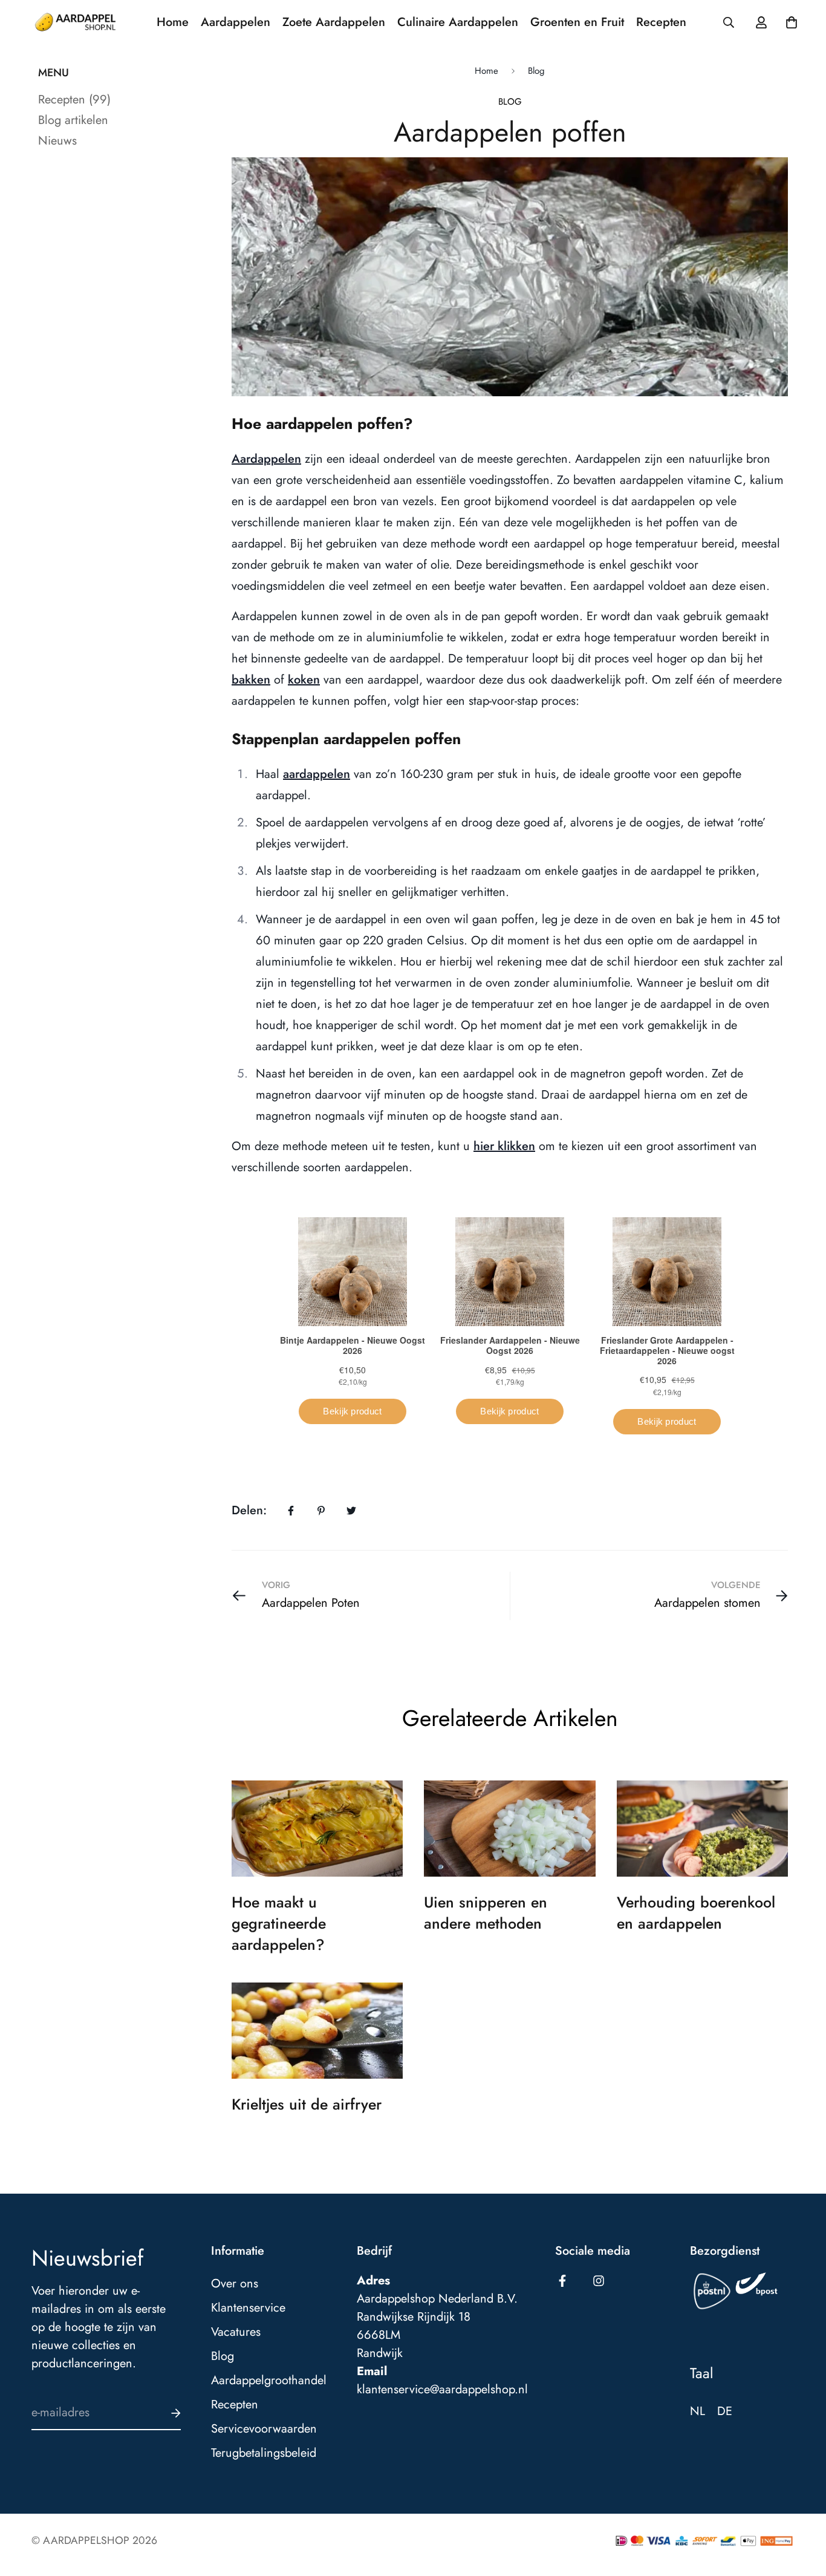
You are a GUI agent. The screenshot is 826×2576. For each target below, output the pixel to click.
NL (698, 2411)
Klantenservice (248, 2308)
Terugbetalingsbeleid (264, 2453)
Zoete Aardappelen (334, 22)
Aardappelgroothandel (269, 2381)
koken (304, 680)
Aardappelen (236, 22)
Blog (536, 71)
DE (725, 2411)
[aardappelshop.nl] (75, 22)
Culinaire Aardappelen (458, 22)
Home (173, 22)
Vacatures (236, 2332)
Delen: (249, 1510)
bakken (251, 680)
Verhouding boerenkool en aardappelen (696, 1913)
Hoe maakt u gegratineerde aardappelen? (279, 1923)
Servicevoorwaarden (264, 2429)
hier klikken (504, 1146)
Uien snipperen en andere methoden (486, 1913)
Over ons (235, 2284)
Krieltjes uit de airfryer (307, 2104)
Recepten (661, 22)
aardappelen (317, 774)
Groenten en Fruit (577, 22)
